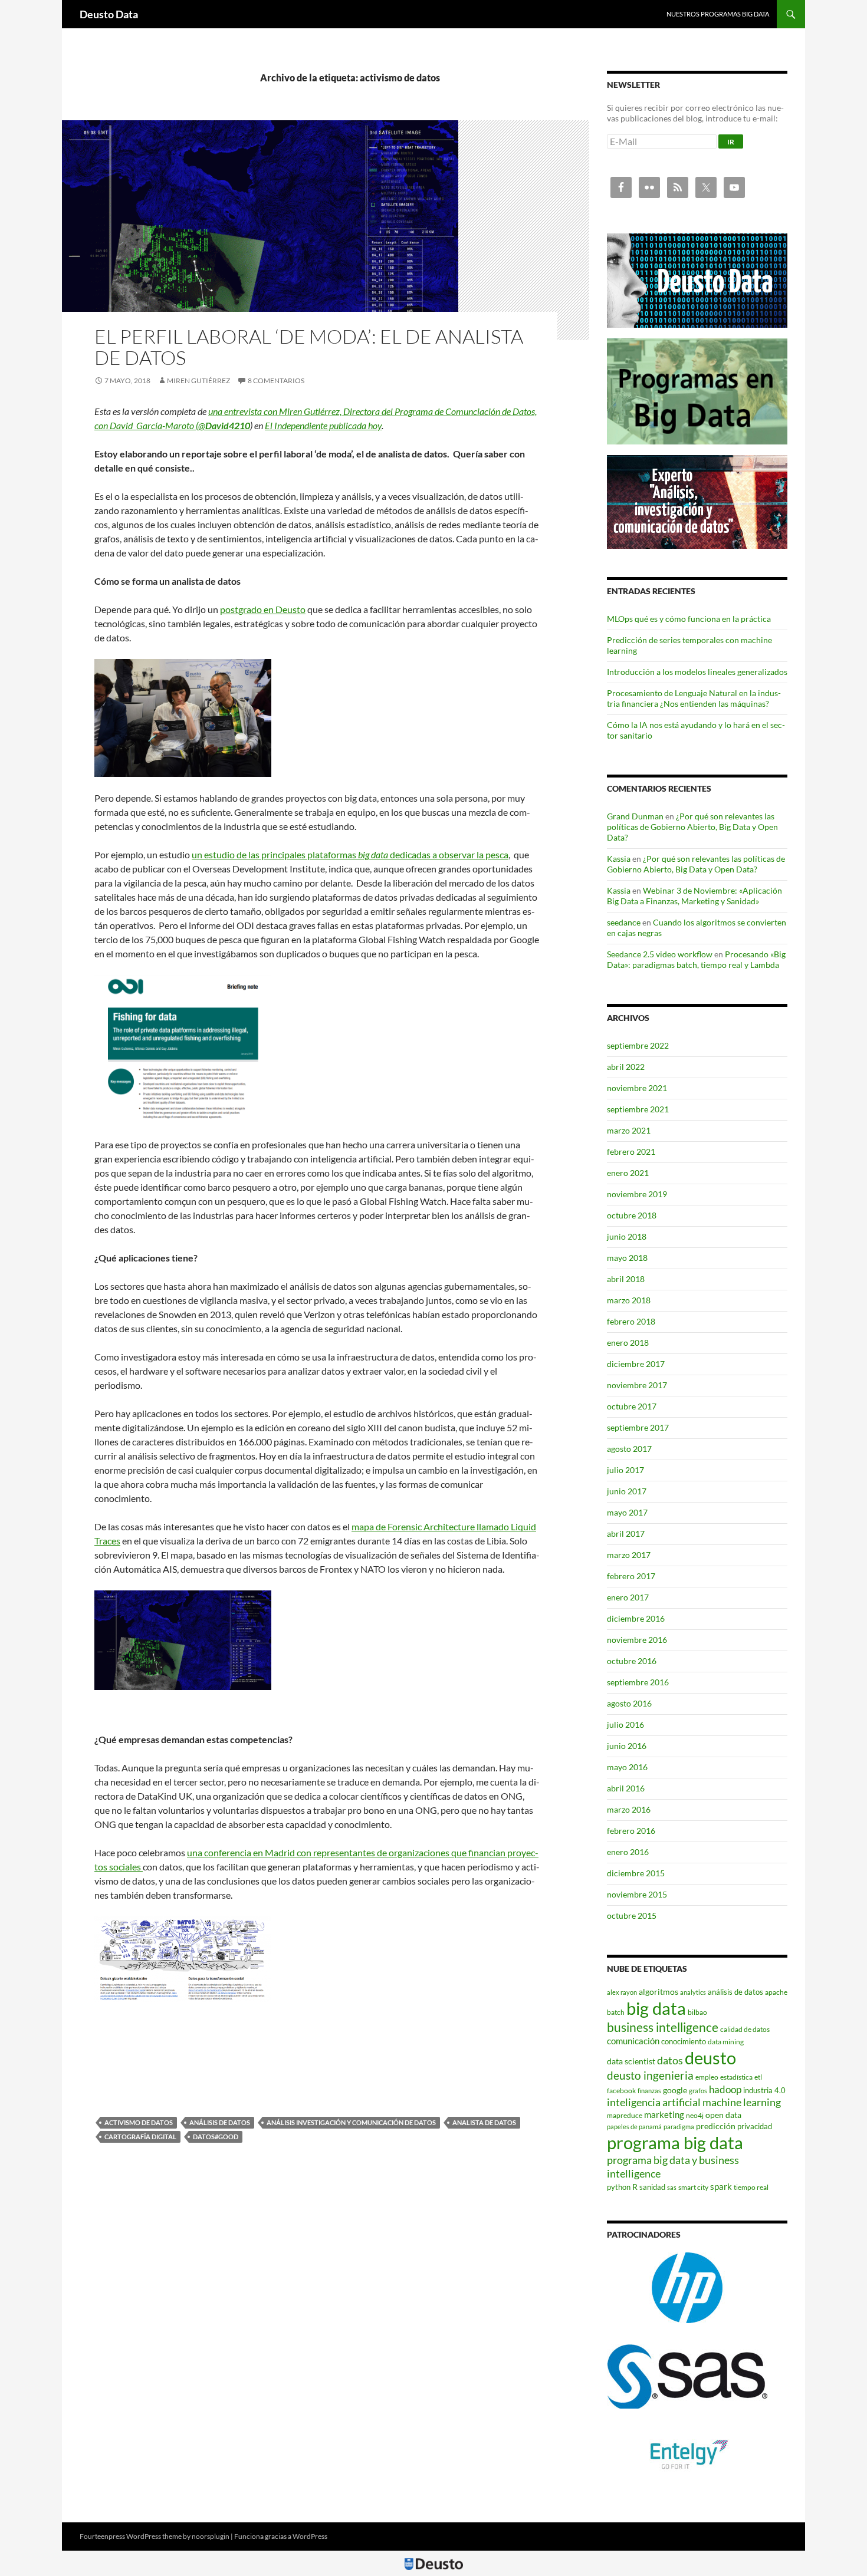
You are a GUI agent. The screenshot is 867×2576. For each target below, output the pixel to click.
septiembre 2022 (638, 1045)
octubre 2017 (632, 1406)
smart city (693, 2187)
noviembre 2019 (637, 1194)
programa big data (675, 2142)
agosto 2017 (629, 1449)
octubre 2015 (632, 1915)
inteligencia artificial (654, 2102)
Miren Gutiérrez (198, 381)
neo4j (695, 2115)
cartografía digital (140, 2137)
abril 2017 (626, 1534)
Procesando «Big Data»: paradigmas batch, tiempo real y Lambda (696, 959)
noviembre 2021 (637, 1088)
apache (776, 1992)
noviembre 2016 (637, 1640)
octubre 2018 (632, 1215)
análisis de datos (220, 2122)
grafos (698, 2091)
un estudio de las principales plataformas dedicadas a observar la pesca (350, 854)
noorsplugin (211, 2536)
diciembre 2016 (636, 1618)
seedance (624, 922)
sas (672, 2187)
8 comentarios (276, 381)
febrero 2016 (631, 1831)
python (619, 2187)
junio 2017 (627, 1491)
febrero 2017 (631, 1576)
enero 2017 (628, 1597)
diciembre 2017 (636, 1364)
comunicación (633, 2041)
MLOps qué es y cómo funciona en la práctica (689, 619)
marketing (664, 2114)
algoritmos (659, 1992)
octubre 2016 (632, 1661)
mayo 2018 (627, 1258)
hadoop (725, 2089)
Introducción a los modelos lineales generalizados (697, 672)
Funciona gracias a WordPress (281, 2536)
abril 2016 (626, 1788)
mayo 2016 (627, 1767)
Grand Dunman (635, 816)
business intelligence (663, 2027)
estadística (736, 2077)
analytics (693, 1992)
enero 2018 (628, 1343)
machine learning (742, 2102)
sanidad (652, 2187)
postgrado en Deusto (263, 609)
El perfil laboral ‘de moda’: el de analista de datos (309, 347)
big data (656, 2008)
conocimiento (684, 2041)
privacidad (755, 2126)
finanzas (649, 2091)
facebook (621, 2091)
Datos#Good (216, 2137)
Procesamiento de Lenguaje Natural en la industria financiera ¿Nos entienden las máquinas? (694, 698)
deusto (710, 2058)
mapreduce (625, 2115)
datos (670, 2060)
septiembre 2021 (638, 1109)
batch (616, 2012)
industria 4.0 (764, 2090)
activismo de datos (139, 2122)
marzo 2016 (629, 1809)
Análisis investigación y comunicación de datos (351, 2122)
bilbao (697, 2012)
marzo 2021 (629, 1130)
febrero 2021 (631, 1152)
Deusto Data (109, 14)
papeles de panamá (634, 2127)
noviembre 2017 (637, 1385)
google (675, 2090)
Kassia (619, 859)
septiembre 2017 (638, 1427)
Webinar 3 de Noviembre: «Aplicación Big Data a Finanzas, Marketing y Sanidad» (694, 896)
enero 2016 (628, 1852)
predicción (716, 2126)
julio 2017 (625, 1470)
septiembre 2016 (638, 1682)
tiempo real (751, 2187)
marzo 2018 (629, 1300)
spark (721, 2186)
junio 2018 (627, 1236)
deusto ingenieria (650, 2075)
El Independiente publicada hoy (323, 425)
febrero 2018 (631, 1321)
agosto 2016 (629, 1703)
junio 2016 (627, 1746)
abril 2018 (626, 1279)
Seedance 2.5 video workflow (660, 954)
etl (758, 2077)
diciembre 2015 (636, 1873)
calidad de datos (745, 2029)
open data (723, 2115)
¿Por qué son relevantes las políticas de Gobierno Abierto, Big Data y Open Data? (692, 827)
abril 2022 (626, 1067)
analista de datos (484, 2122)
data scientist (631, 2061)
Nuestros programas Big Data (718, 14)
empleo (707, 2077)
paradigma (679, 2127)
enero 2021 (628, 1173)
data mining (726, 2042)
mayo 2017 (627, 1512)
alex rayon (622, 1992)
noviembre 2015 (637, 1894)
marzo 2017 (629, 1555)
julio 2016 (625, 1725)
